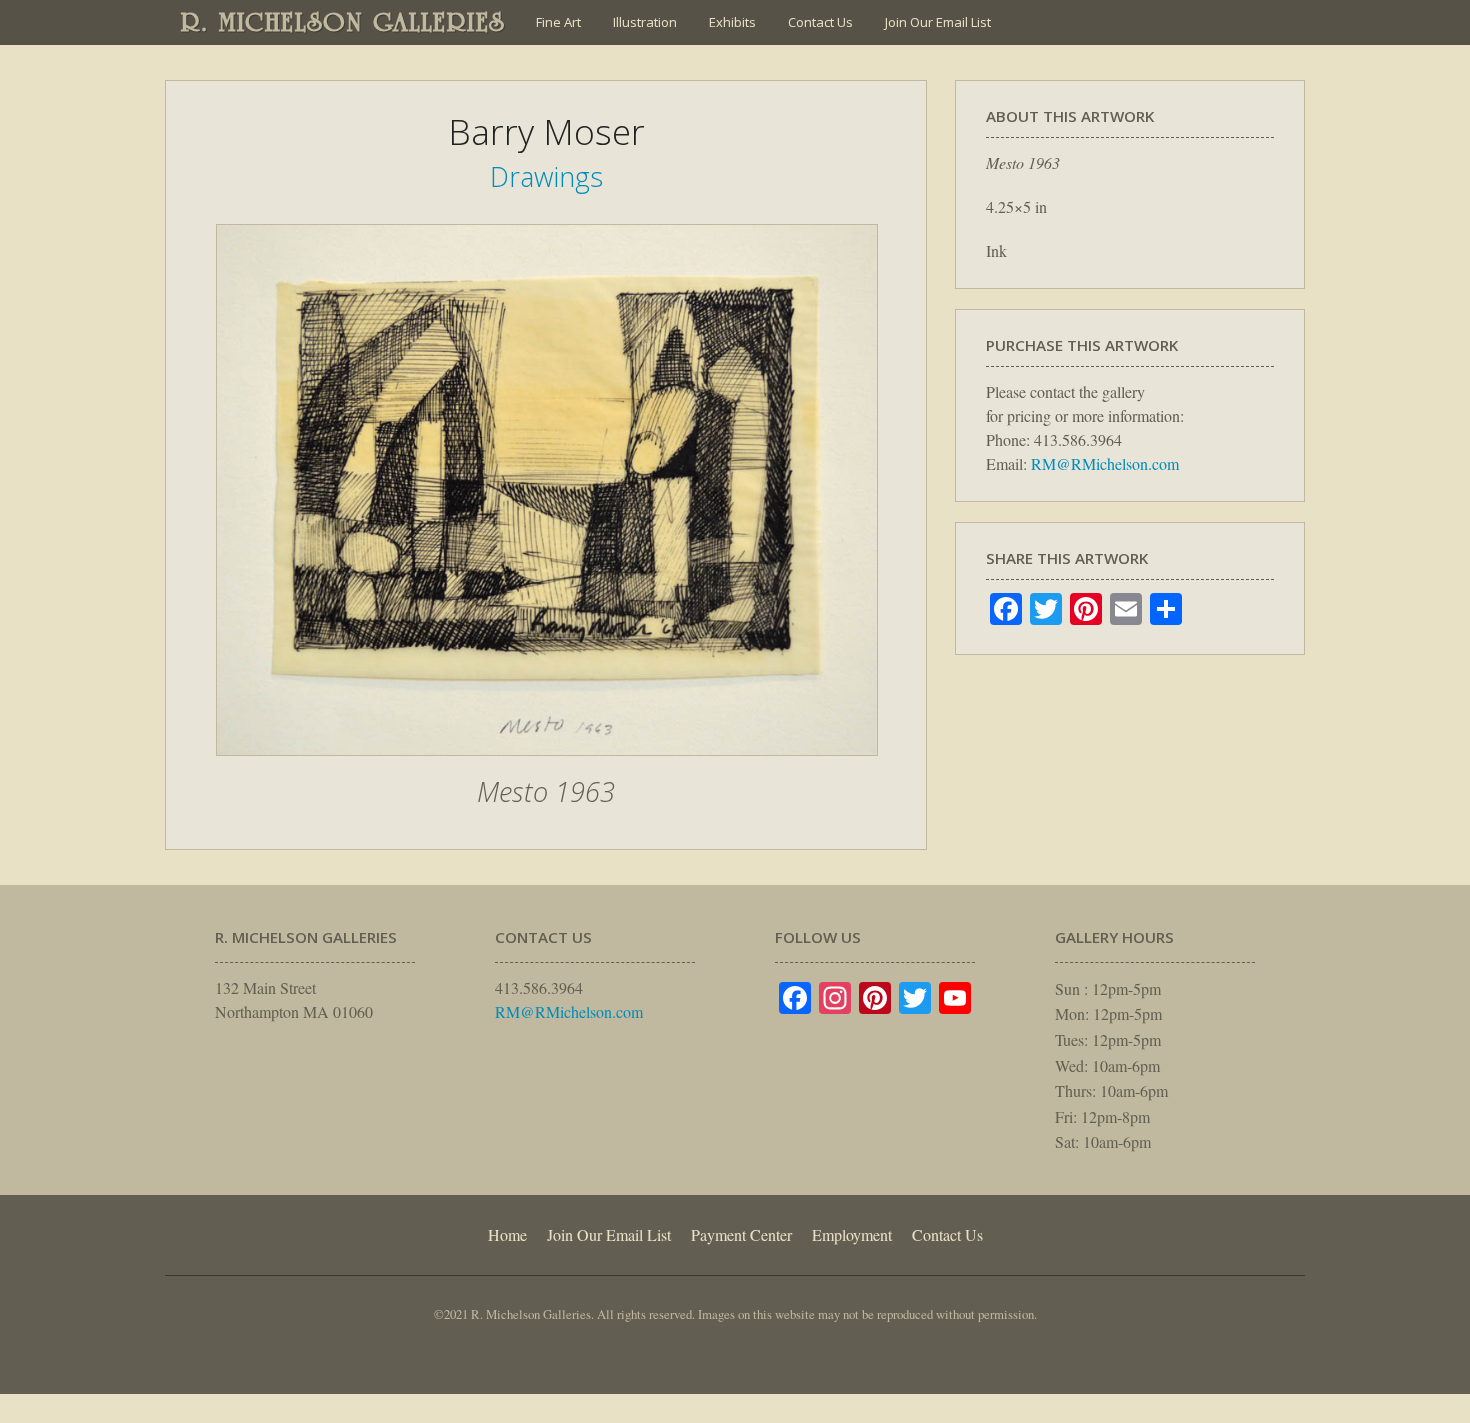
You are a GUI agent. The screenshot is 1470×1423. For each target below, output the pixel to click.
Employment (852, 1234)
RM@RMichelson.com (1105, 463)
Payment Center (741, 1234)
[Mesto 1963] (547, 766)
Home (507, 1234)
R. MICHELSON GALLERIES (343, 22)
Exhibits (732, 22)
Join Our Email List (938, 22)
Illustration (645, 22)
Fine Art (558, 22)
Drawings (546, 176)
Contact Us (820, 22)
